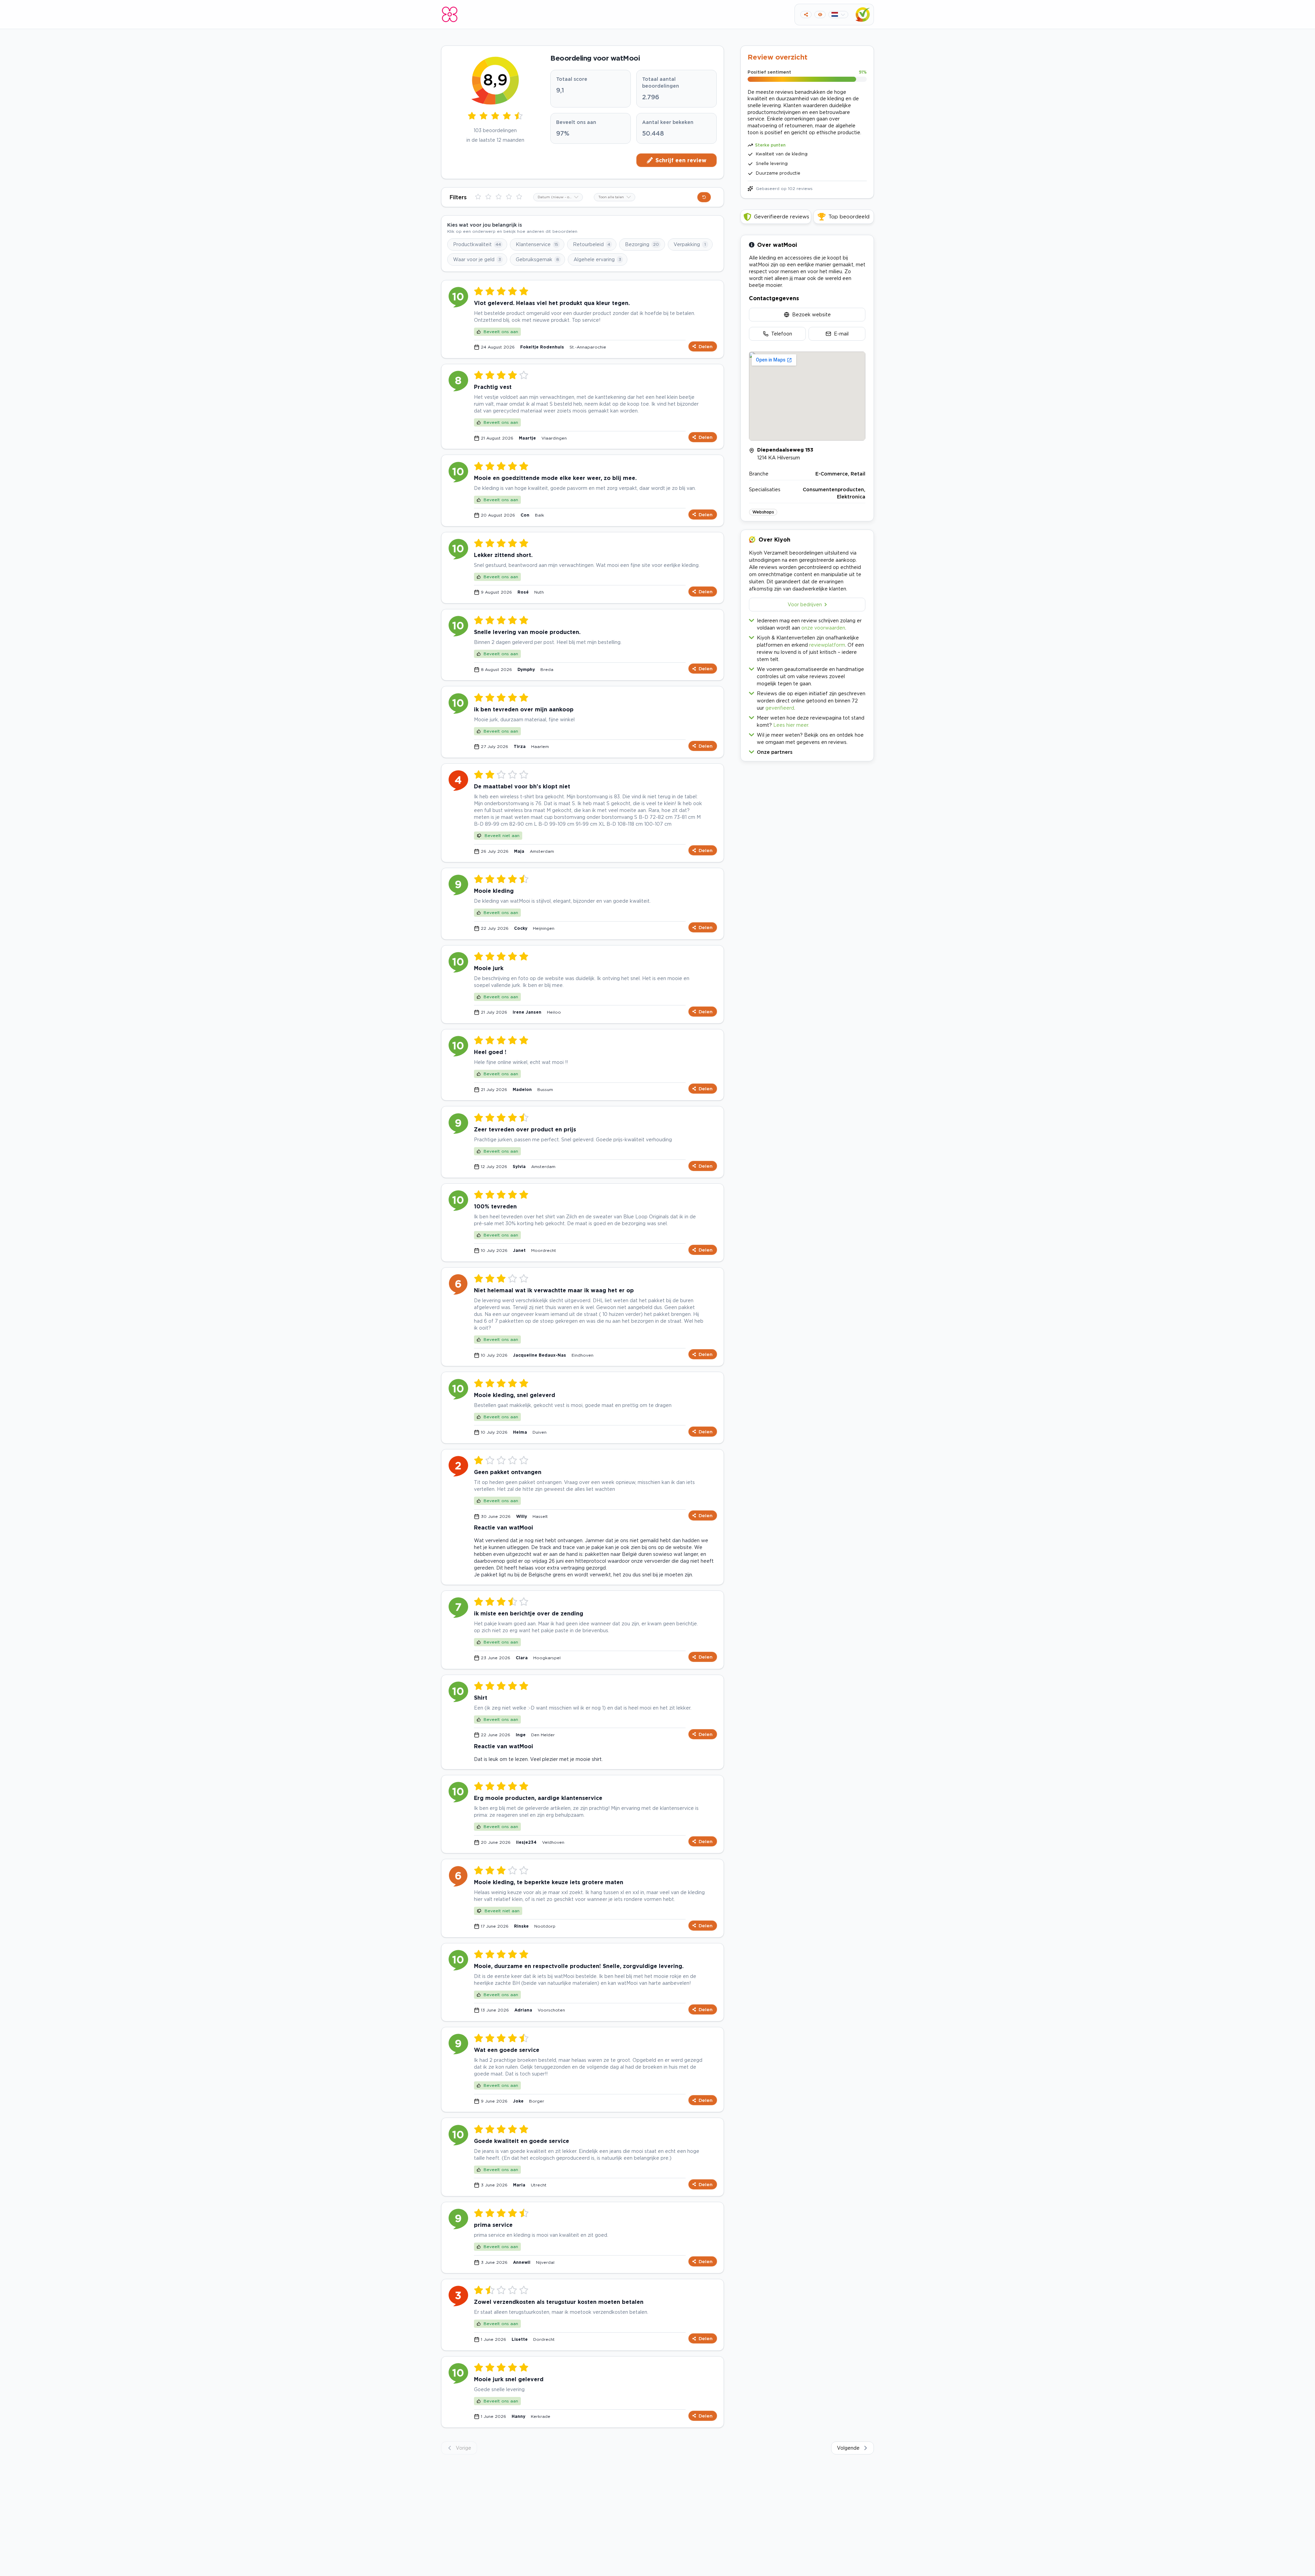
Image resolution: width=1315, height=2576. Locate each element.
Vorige (464, 2448)
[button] (807, 751)
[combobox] (558, 197)
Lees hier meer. (791, 725)
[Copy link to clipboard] (806, 15)
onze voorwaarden (823, 628)
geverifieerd (780, 708)
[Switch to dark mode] (820, 15)
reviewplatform (827, 645)
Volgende (848, 2448)
